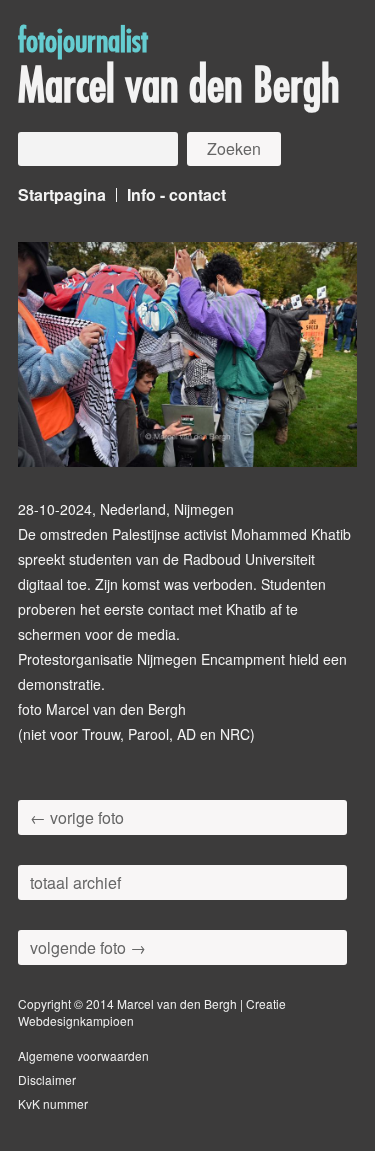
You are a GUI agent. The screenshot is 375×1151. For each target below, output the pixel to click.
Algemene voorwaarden (83, 1055)
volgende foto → (88, 947)
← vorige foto (77, 817)
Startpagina (62, 194)
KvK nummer (53, 1103)
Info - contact (176, 194)
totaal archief (75, 882)
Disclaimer (47, 1079)
